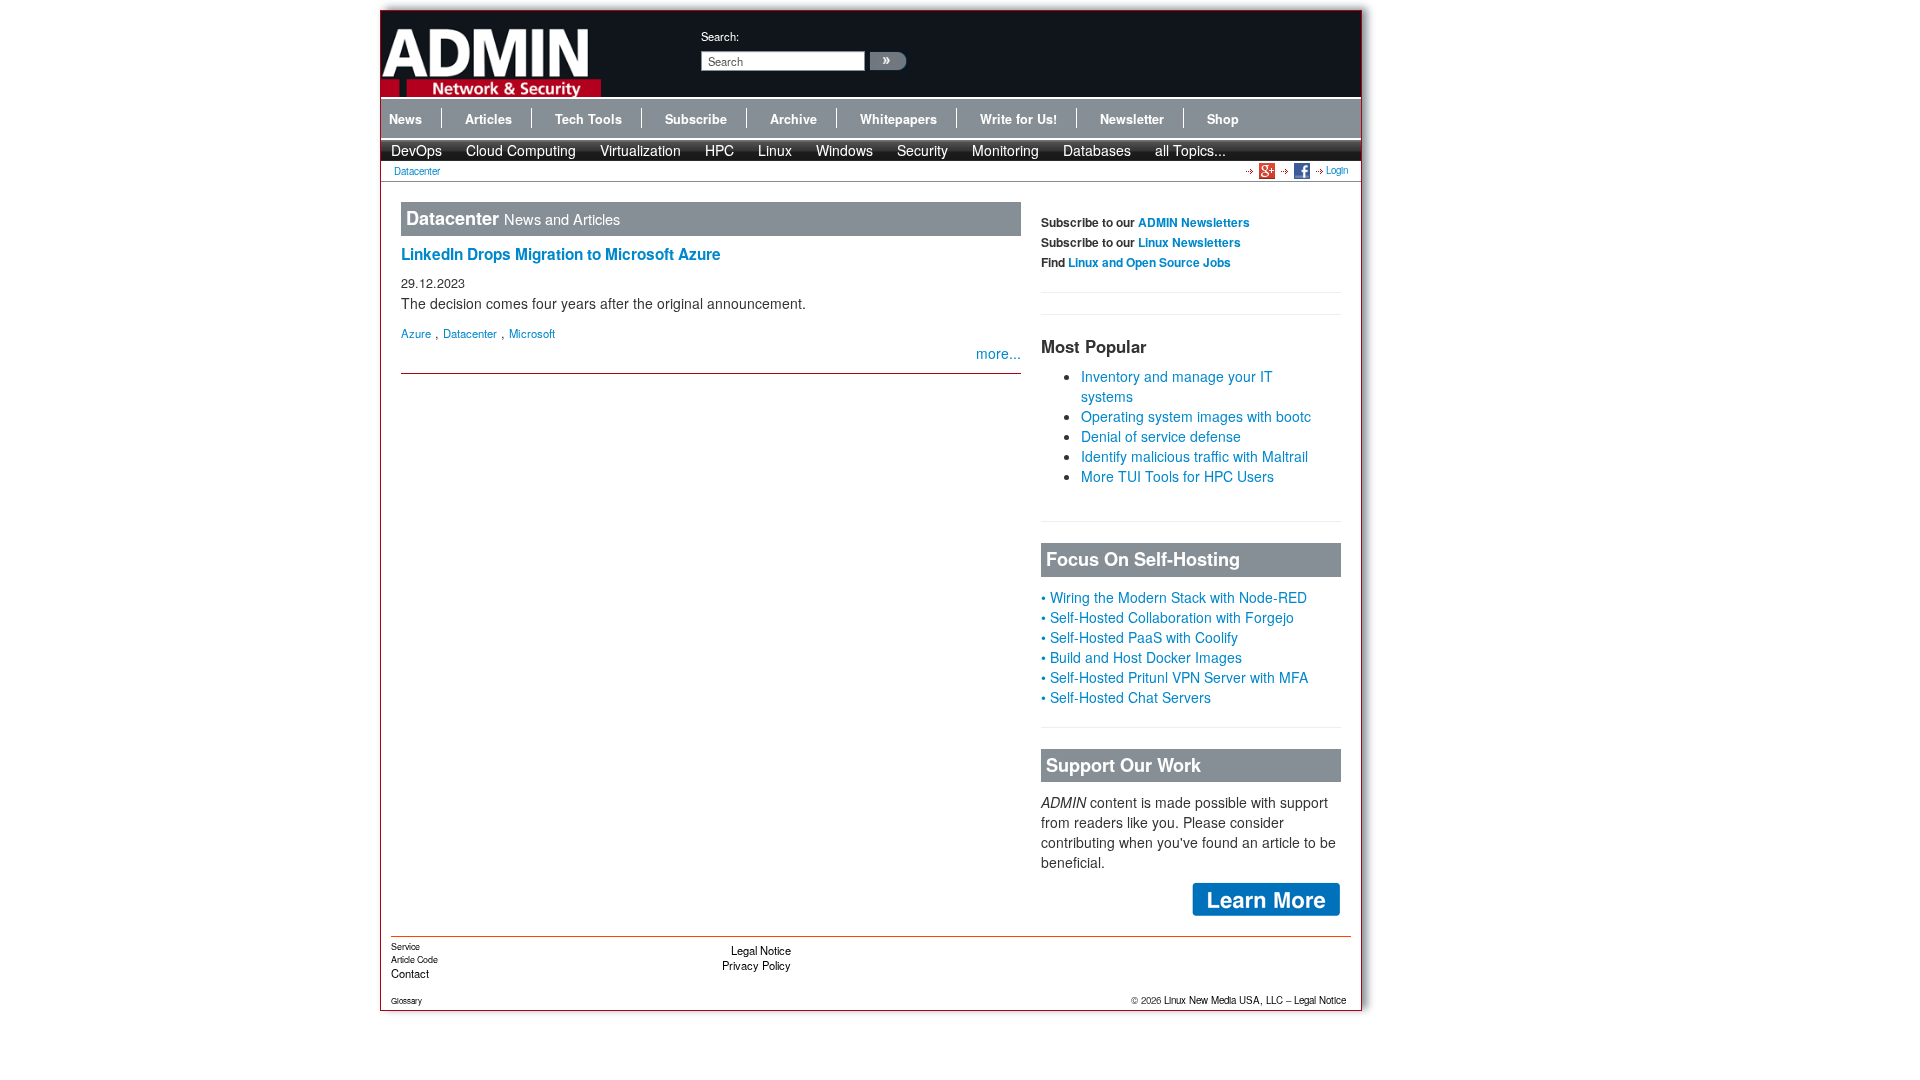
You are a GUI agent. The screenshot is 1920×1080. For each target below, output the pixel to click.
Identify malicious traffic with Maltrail (1194, 456)
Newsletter (1132, 119)
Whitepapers (898, 119)
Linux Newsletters (1189, 242)
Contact (410, 973)
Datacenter (417, 171)
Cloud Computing (521, 150)
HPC (719, 150)
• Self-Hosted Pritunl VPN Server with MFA (1174, 677)
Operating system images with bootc (1196, 416)
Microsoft (532, 333)
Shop (1223, 119)
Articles (488, 119)
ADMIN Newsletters (1194, 222)
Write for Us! (1018, 119)
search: (720, 36)
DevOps (416, 150)
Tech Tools (588, 119)
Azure (416, 333)
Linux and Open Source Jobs (1149, 262)
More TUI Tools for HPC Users (1177, 476)
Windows (844, 150)
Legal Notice (761, 950)
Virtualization (640, 150)
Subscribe (696, 119)
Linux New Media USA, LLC (1223, 1000)
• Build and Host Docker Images (1141, 657)
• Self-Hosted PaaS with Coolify (1139, 637)
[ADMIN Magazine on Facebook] (1300, 170)
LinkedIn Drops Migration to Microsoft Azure (561, 254)
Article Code (414, 959)
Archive (793, 119)
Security (922, 150)
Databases (1097, 150)
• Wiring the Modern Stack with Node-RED (1174, 597)
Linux (775, 150)
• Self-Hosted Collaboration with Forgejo (1167, 617)
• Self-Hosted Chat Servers (1126, 697)
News (405, 119)
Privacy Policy (756, 965)
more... (998, 353)
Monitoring (1005, 150)
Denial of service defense (1161, 436)
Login (1337, 170)
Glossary (406, 1000)
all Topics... (1190, 150)
